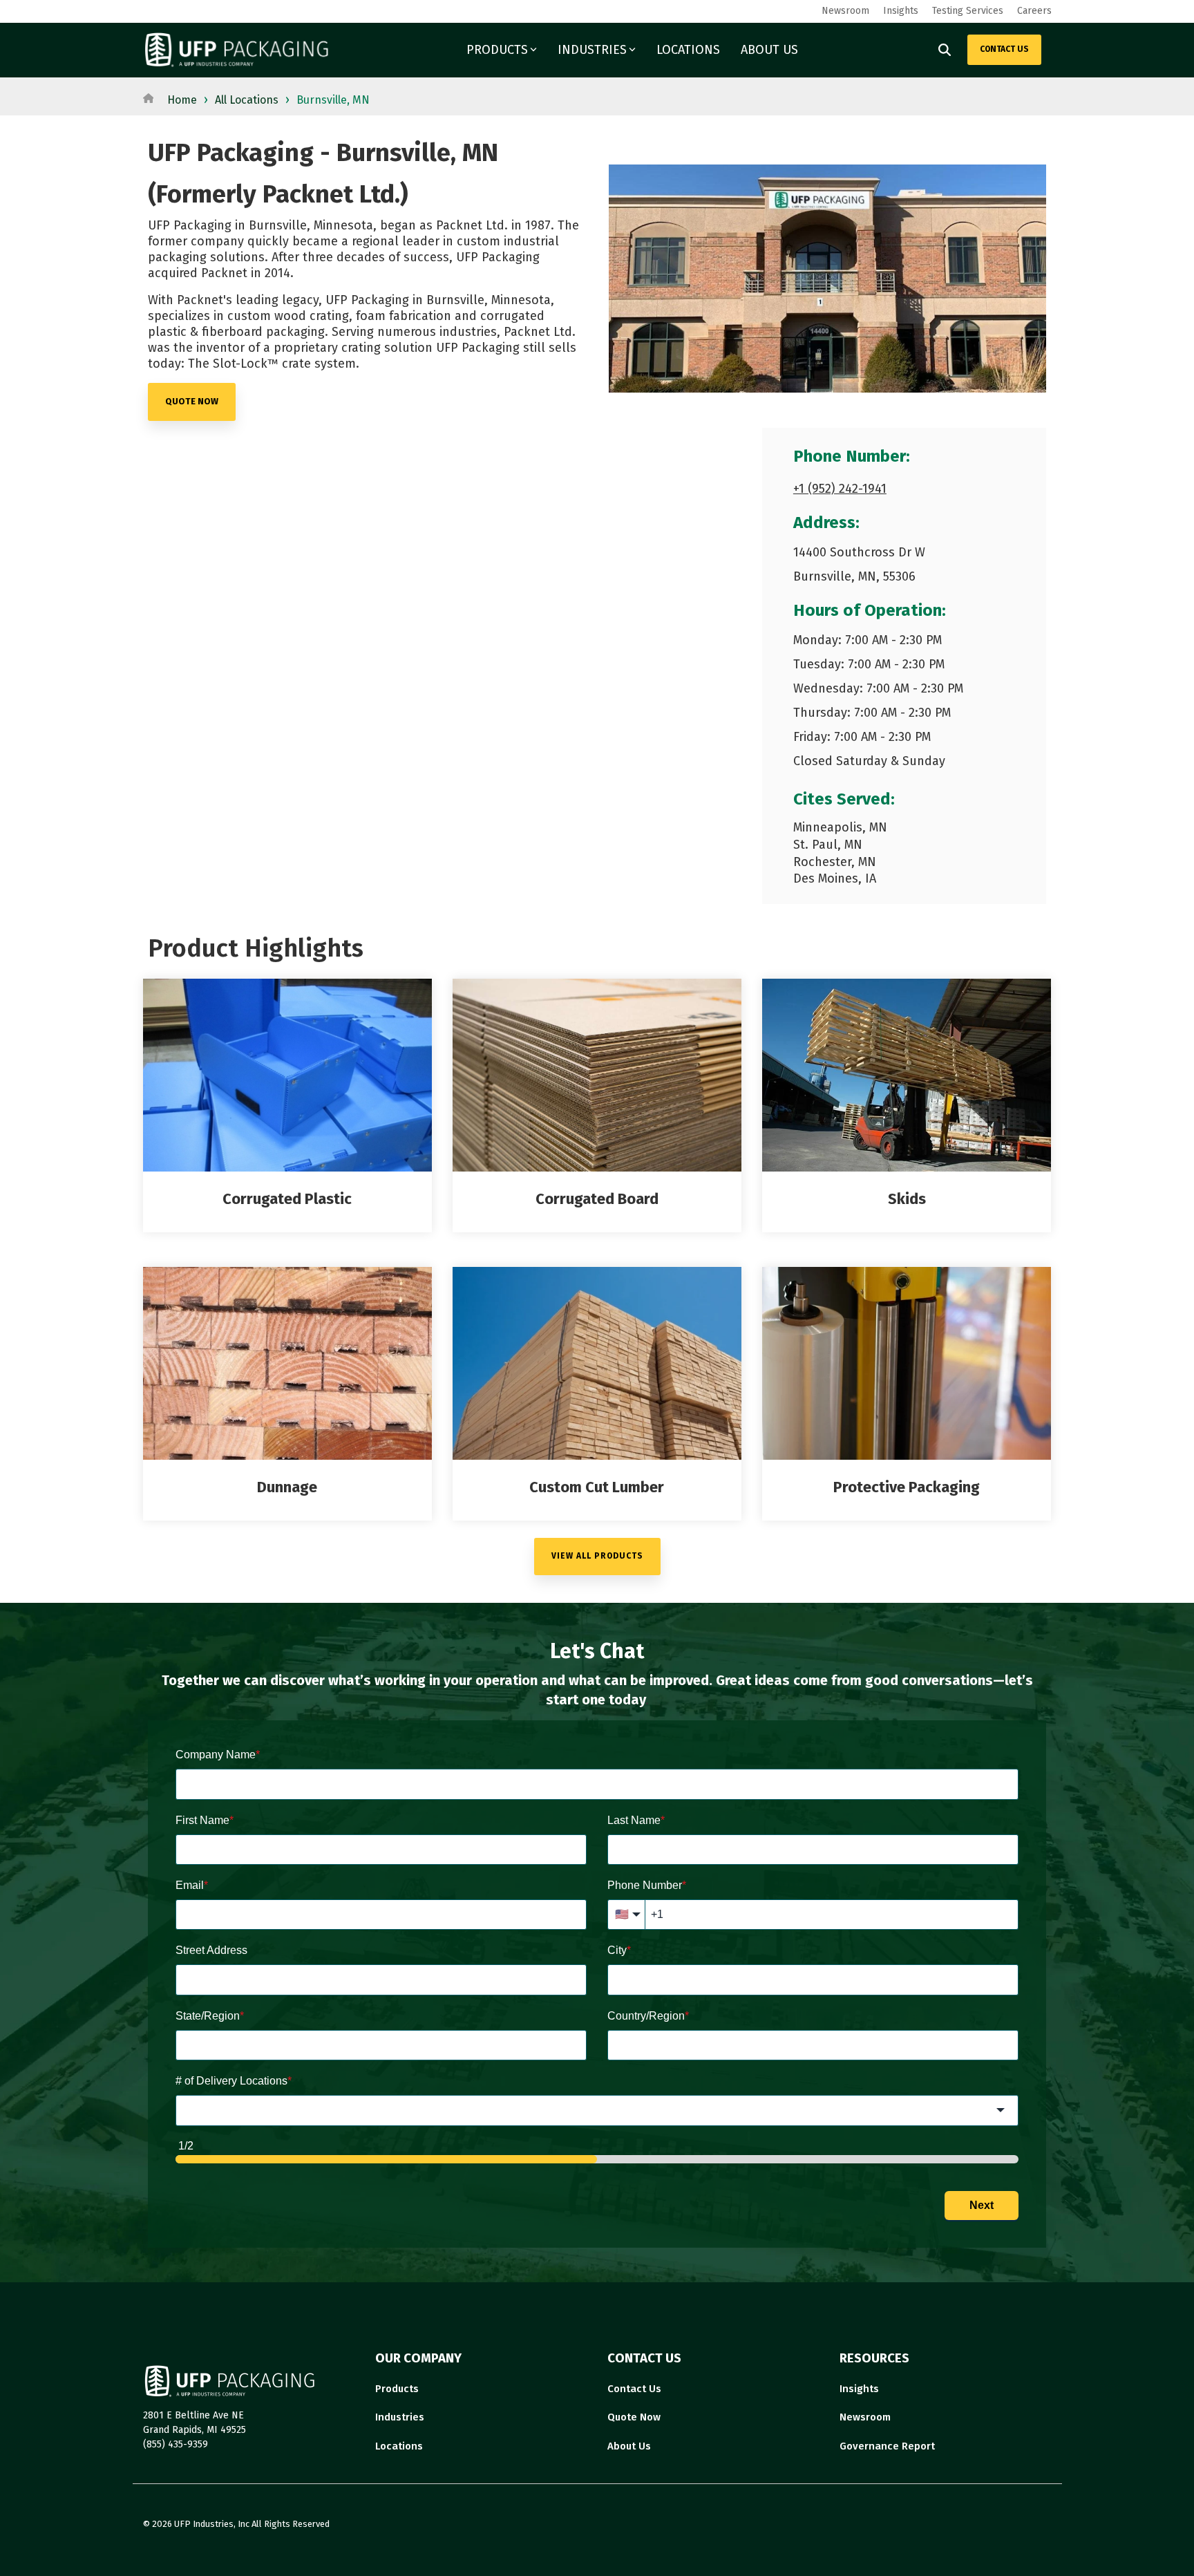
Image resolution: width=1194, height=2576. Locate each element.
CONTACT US (1004, 49)
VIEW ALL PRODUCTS (597, 1556)
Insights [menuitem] (901, 11)
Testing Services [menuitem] (968, 11)
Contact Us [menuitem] (634, 2389)
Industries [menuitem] (400, 2417)
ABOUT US (769, 50)
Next (982, 2205)
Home (182, 100)
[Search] (945, 50)
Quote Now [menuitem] (634, 2417)
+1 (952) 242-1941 (840, 489)
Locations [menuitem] (399, 2446)
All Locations (247, 100)
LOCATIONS (688, 50)
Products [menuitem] (397, 2389)
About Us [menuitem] (629, 2446)
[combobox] (597, 2110)
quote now (192, 401)
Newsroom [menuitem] (845, 11)
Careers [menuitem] (1034, 11)
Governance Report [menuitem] (887, 2446)
